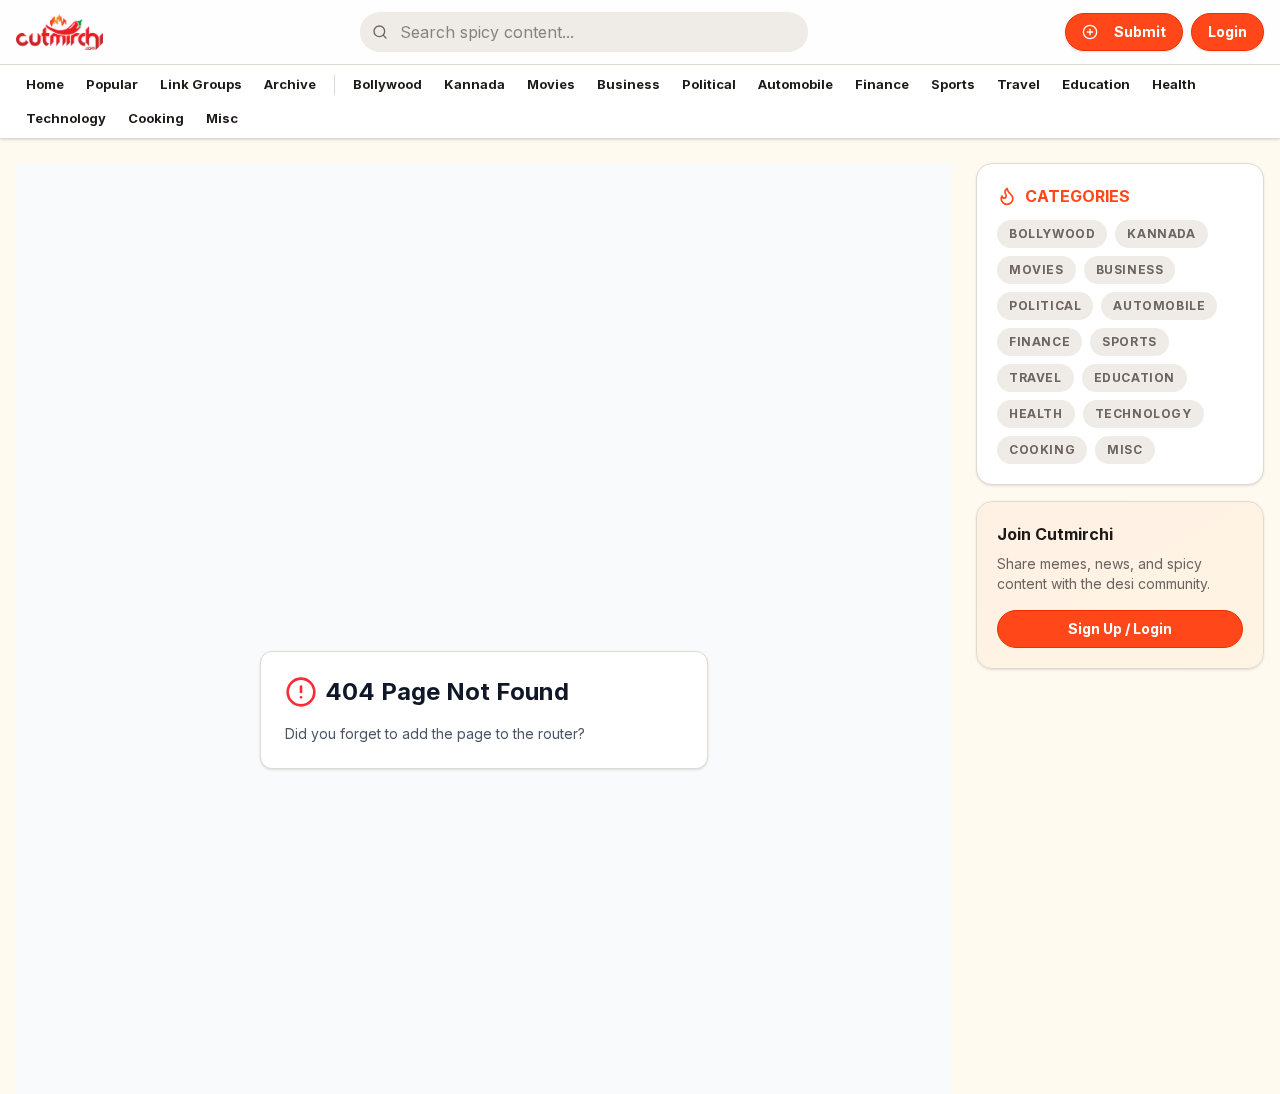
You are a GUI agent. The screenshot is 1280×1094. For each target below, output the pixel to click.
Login (1227, 31)
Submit (1140, 31)
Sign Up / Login (1120, 628)
